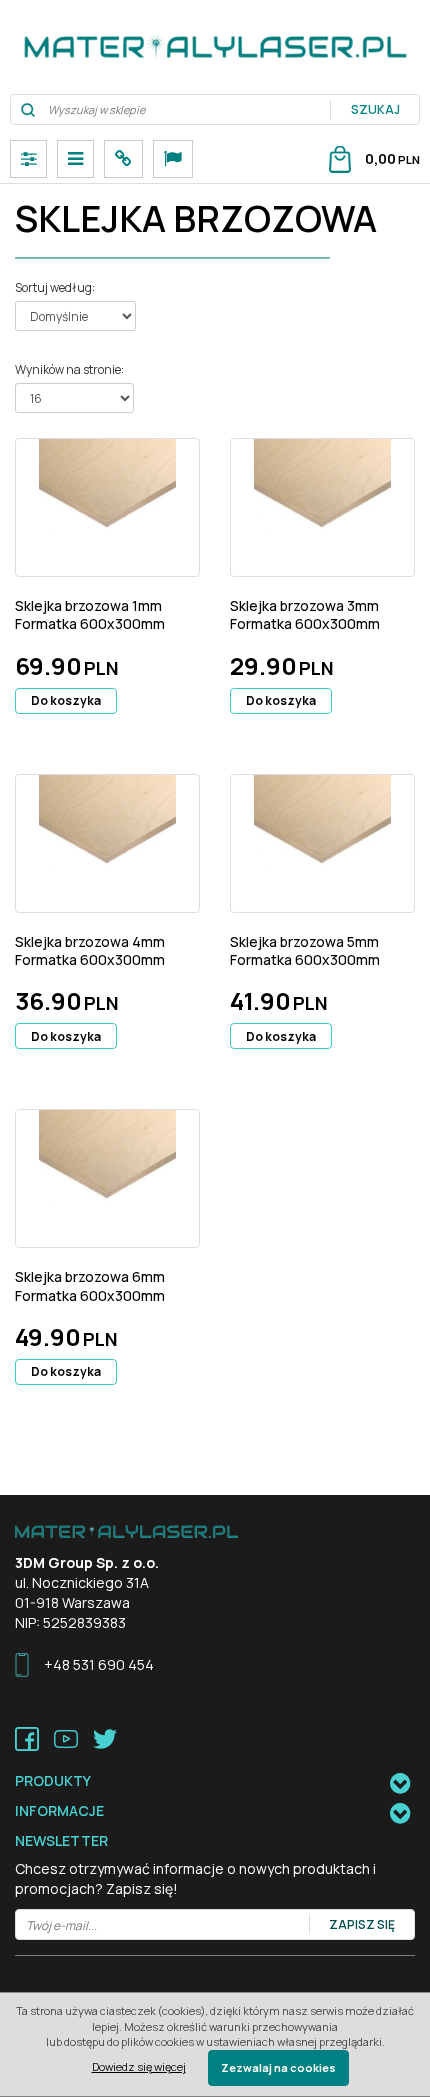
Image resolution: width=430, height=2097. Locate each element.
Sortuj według (55, 287)
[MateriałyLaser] (215, 47)
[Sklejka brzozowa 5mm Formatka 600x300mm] (322, 843)
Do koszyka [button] (66, 700)
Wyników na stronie (69, 369)
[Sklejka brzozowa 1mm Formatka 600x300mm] (107, 507)
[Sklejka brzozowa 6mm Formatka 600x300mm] (107, 1178)
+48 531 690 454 (99, 1664)
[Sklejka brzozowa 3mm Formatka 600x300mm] (322, 507)
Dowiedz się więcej (139, 2066)
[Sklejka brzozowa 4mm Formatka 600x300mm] (107, 843)
